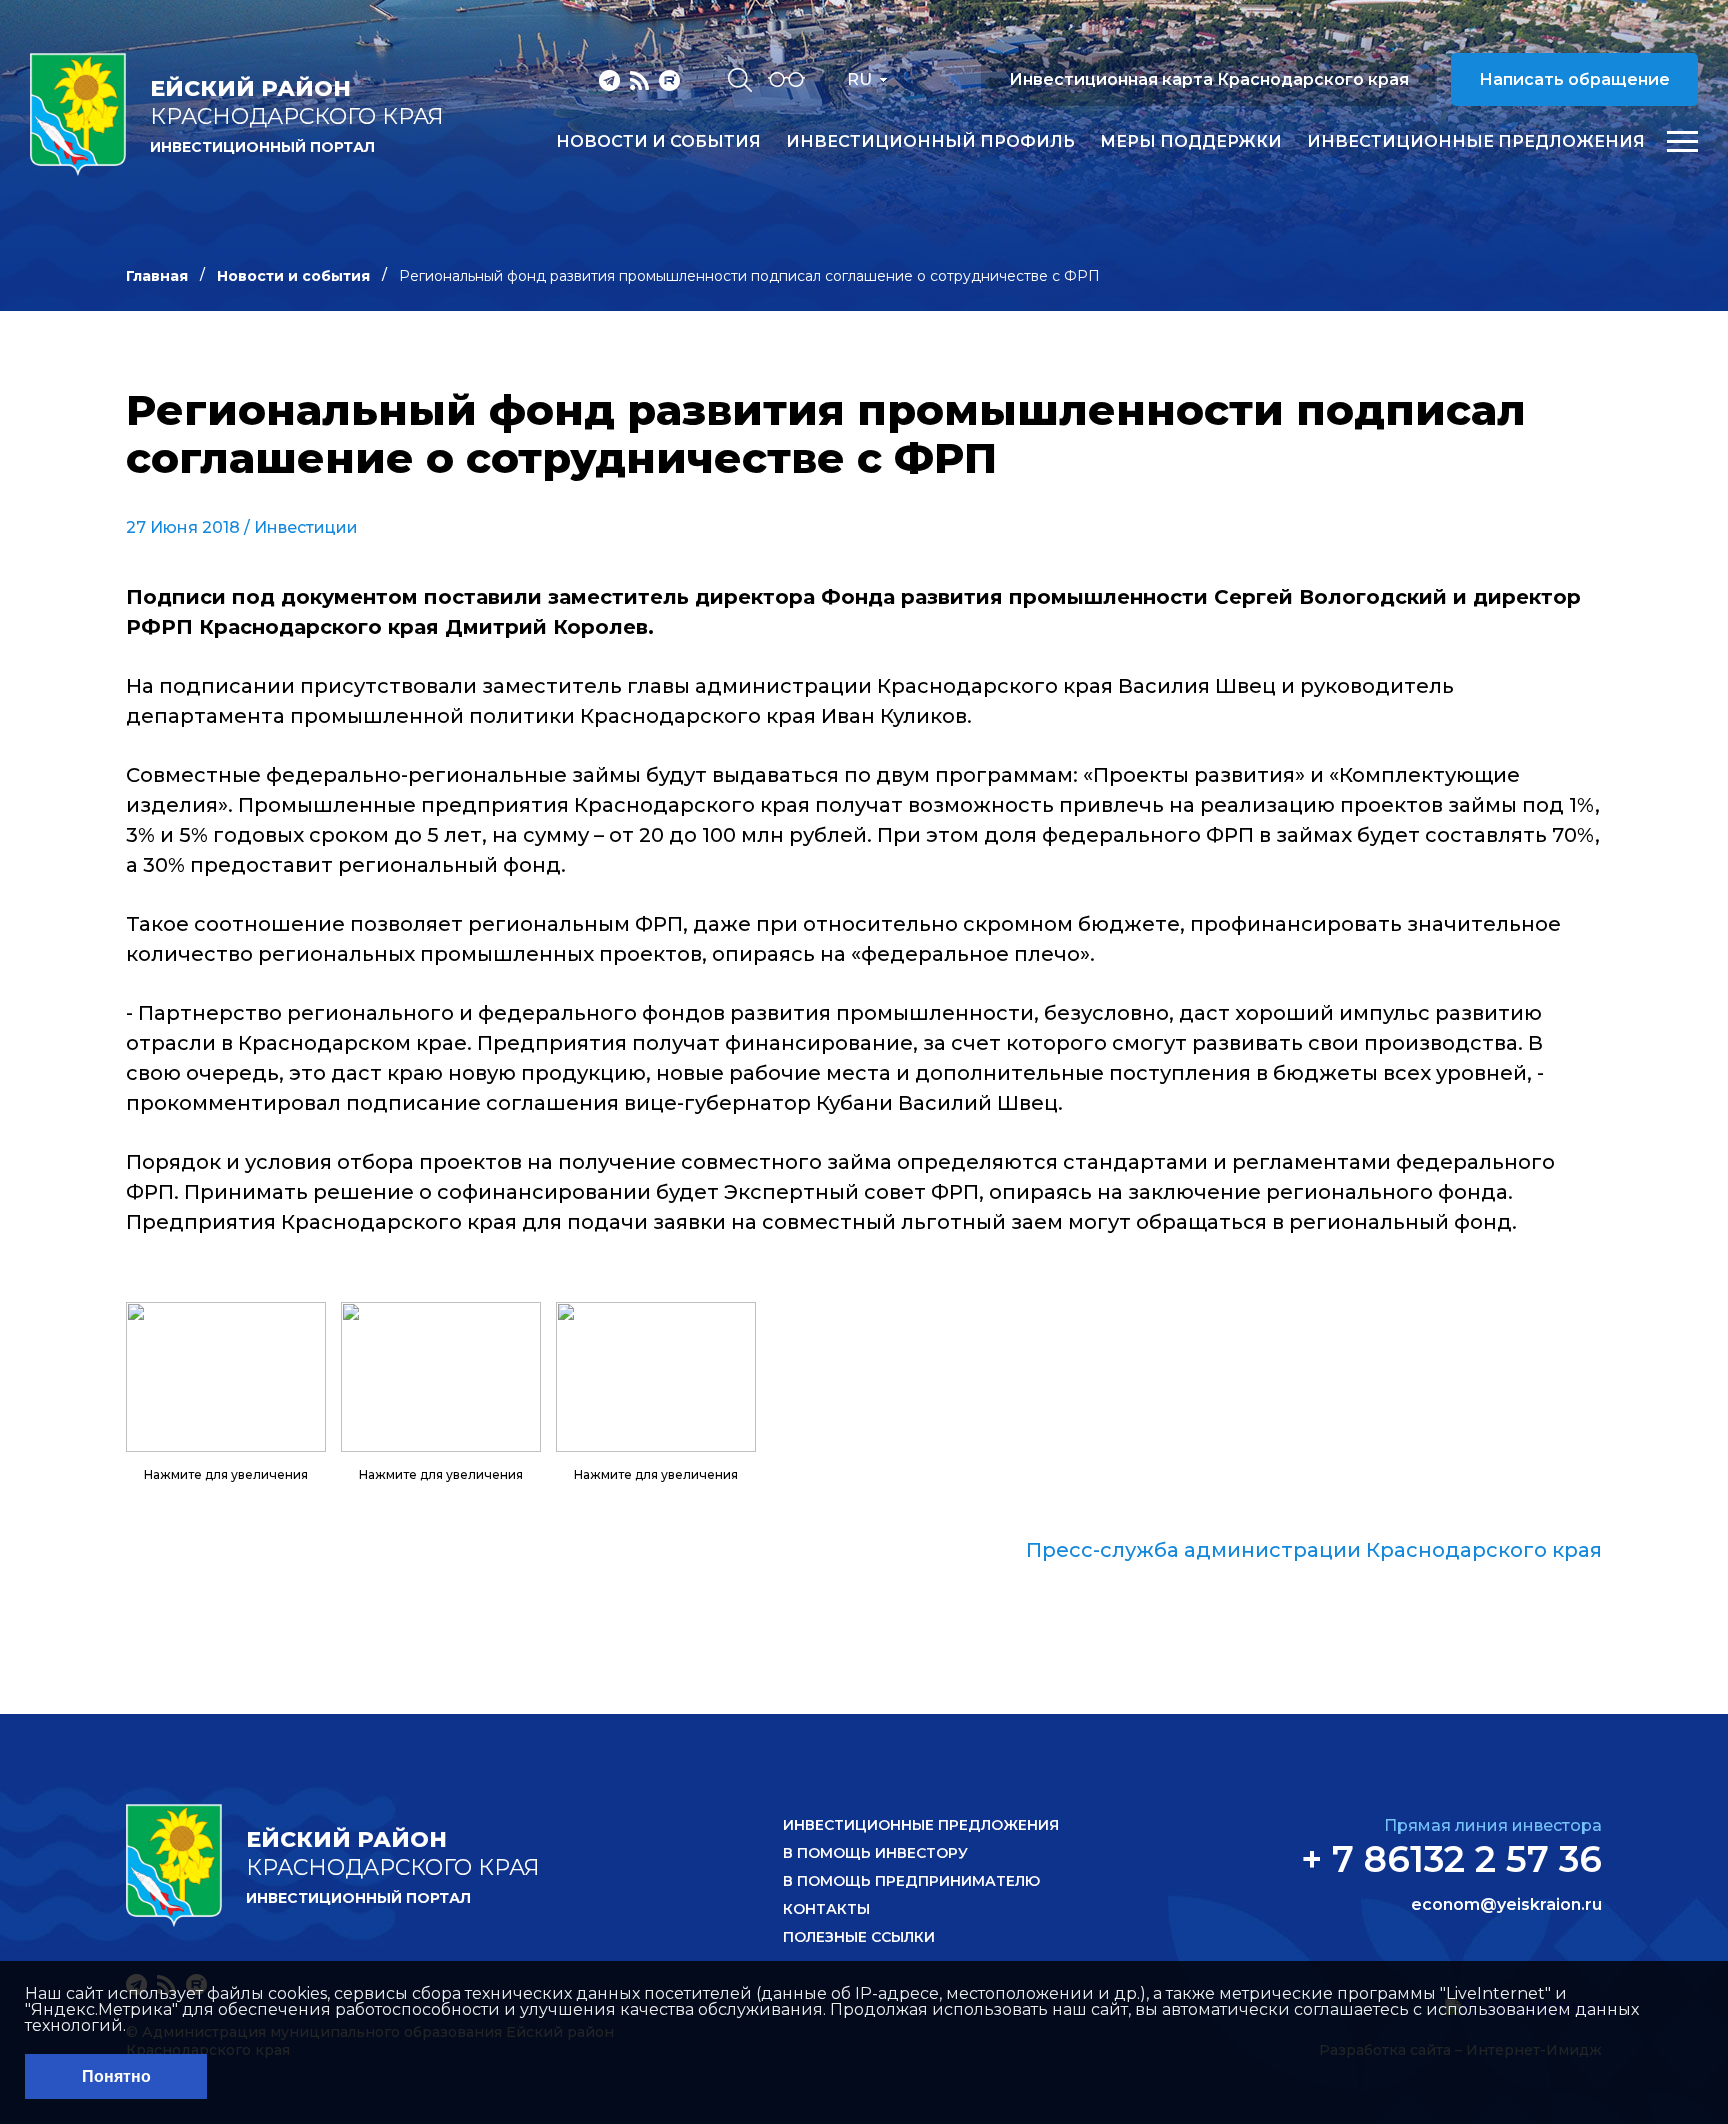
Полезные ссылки (859, 1937)
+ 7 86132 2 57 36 (1451, 1859)
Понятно (116, 2076)
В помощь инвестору (875, 1853)
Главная (157, 276)
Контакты (826, 1909)
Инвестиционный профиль (930, 142)
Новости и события (658, 142)
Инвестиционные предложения (1476, 142)
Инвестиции (306, 527)
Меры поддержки (1191, 142)
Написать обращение (1574, 79)
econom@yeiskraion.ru (1506, 1905)
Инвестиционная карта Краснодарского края (1209, 79)
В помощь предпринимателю (911, 1881)
